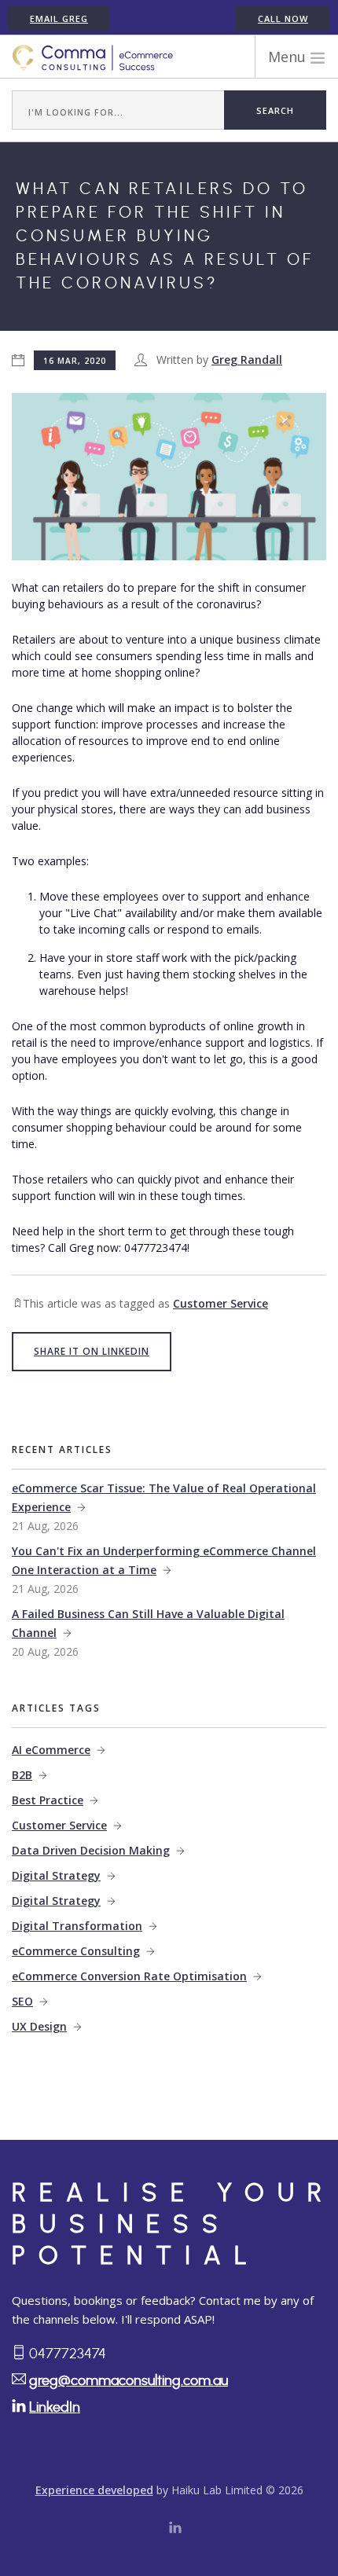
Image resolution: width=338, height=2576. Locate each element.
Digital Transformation (77, 1926)
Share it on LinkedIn (92, 1351)
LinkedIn (55, 2408)
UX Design (39, 2026)
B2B (22, 1775)
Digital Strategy (56, 1875)
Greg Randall (247, 360)
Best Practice (48, 1800)
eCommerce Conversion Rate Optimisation (129, 1976)
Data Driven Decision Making (91, 1850)
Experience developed (94, 2490)
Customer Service (220, 1303)
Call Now (283, 18)
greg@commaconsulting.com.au (129, 2381)
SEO (22, 2001)
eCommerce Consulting (76, 1951)
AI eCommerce (51, 1750)
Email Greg (59, 18)
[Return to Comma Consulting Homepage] (93, 57)
